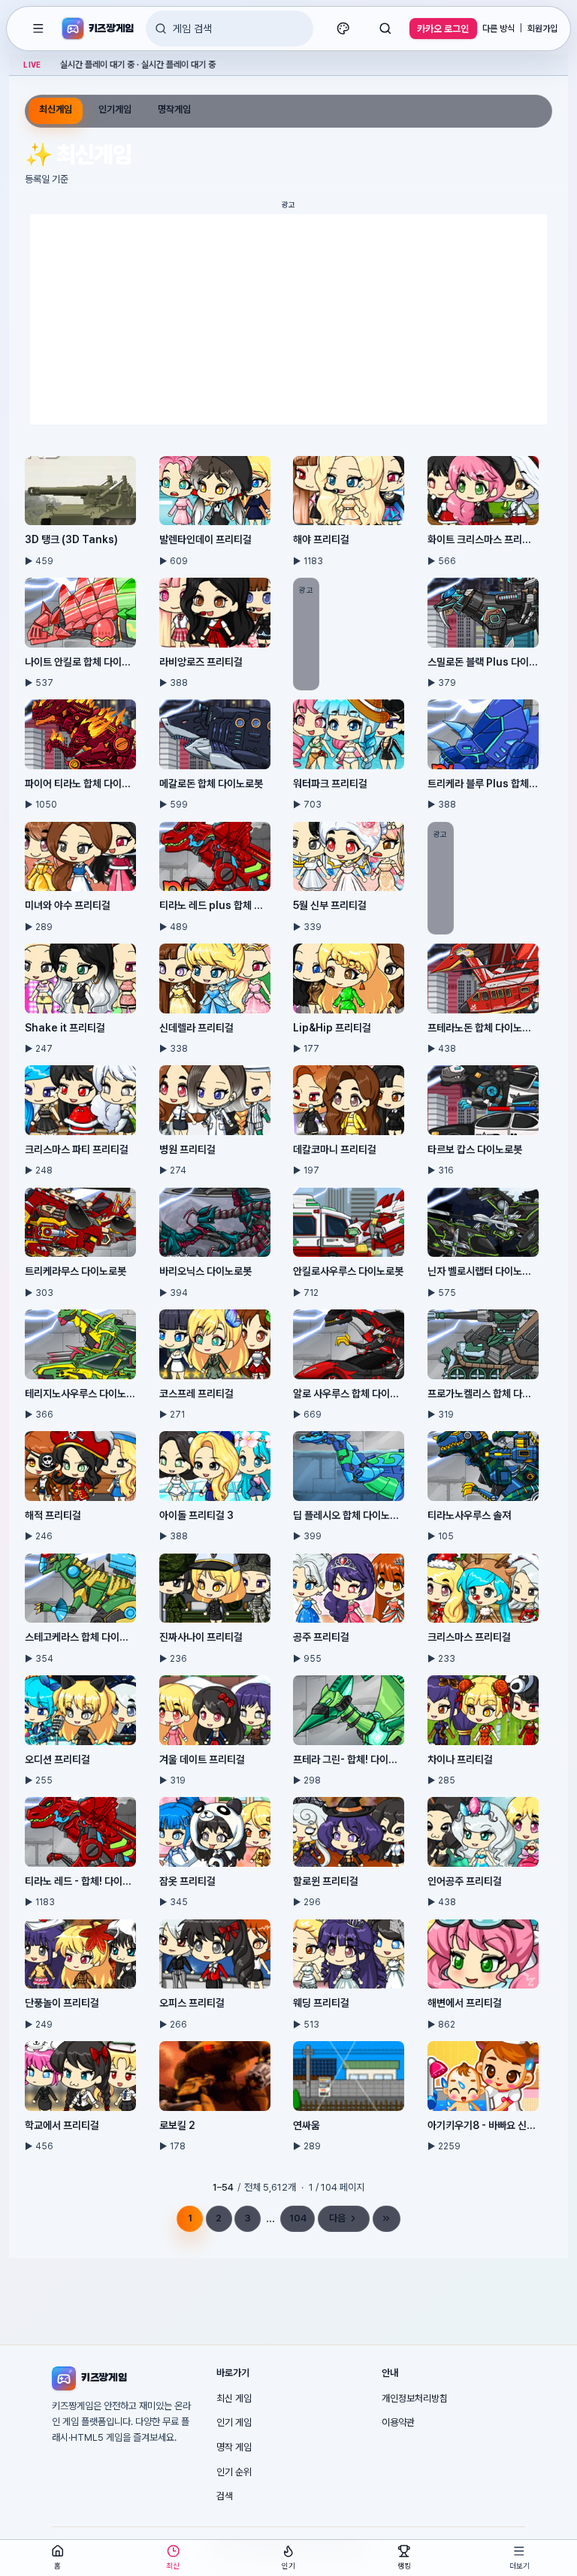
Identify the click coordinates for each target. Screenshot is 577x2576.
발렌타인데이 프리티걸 (205, 539)
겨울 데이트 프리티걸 (202, 1759)
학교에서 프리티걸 (62, 2125)
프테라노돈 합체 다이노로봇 (483, 1028)
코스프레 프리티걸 (196, 1394)
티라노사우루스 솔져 (469, 1515)
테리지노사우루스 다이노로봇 (80, 1394)
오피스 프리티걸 (192, 2003)
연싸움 (307, 2125)
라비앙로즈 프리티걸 (201, 662)
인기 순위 (234, 2472)
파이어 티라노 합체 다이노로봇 (80, 784)
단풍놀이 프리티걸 (62, 2003)
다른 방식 (498, 29)
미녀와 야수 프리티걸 (68, 905)
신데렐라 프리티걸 (196, 1028)
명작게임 (174, 109)
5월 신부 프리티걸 (330, 905)
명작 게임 (234, 2447)
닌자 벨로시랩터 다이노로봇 (483, 1271)
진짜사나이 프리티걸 (201, 1637)
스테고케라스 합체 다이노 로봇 (80, 1637)
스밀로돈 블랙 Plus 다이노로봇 (483, 662)
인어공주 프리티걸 (465, 1881)
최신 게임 (234, 2398)
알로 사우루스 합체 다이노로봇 (349, 1394)
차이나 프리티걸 (460, 1759)
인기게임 (115, 109)
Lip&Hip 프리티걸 (332, 1028)
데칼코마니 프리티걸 (335, 1149)
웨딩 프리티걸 (321, 2003)
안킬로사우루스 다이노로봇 (348, 1271)
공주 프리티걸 (321, 1637)
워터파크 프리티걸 (330, 784)
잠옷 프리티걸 (187, 1881)
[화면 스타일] (343, 29)
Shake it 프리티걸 (65, 1028)
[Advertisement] (288, 319)
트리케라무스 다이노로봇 (76, 1271)
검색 (225, 2496)
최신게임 (56, 109)
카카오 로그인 (443, 29)
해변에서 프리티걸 (465, 2003)
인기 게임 (234, 2422)
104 (298, 2218)
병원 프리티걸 (187, 1149)
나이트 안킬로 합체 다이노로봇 (80, 662)
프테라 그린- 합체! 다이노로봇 (349, 1759)
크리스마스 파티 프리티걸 (77, 1149)
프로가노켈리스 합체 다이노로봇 (483, 1394)
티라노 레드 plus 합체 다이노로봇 (215, 905)
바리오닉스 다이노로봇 (205, 1271)
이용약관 (398, 2422)
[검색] (385, 29)
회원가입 (542, 29)
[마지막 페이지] (387, 2219)
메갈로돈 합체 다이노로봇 (211, 784)
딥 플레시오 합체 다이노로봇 (349, 1515)
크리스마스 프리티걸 (469, 1637)
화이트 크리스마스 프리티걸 (483, 539)
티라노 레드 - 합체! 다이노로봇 (80, 1881)
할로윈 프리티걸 (326, 1881)
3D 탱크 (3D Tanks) (71, 539)
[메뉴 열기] (38, 29)
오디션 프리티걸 (57, 1759)
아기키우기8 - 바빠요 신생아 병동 (483, 2125)
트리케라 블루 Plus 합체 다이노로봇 (483, 784)
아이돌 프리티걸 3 (196, 1515)
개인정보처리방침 (415, 2398)
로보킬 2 (177, 2125)
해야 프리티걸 (321, 539)
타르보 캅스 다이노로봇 (475, 1149)
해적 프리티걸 (53, 1515)
